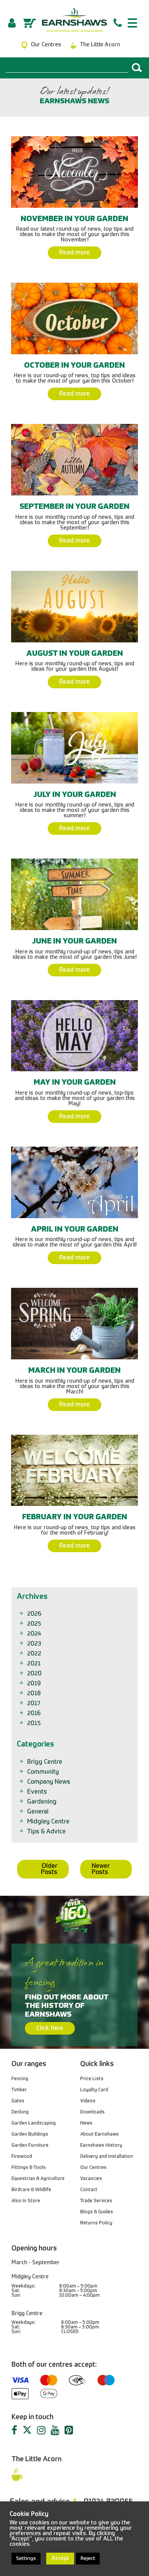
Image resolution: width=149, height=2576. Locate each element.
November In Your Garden (74, 219)
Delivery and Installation (107, 2157)
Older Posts (49, 1869)
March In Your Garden (74, 1371)
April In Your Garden (75, 1230)
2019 (34, 1684)
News (86, 2123)
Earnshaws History (101, 2146)
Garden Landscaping (34, 2123)
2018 (35, 1694)
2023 (35, 1644)
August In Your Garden (75, 654)
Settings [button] (26, 2559)
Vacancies (91, 2179)
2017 (34, 1704)
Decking (20, 2112)
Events (38, 1792)
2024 (35, 1634)
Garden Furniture (30, 2146)
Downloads (92, 2112)
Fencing (20, 2079)
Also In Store (26, 2201)
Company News (49, 1782)
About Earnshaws (100, 2134)
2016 (34, 1714)
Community (44, 1772)
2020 (35, 1674)
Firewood (22, 2157)
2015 (35, 1724)
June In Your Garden (74, 942)
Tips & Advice (47, 1832)
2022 (35, 1654)
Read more (74, 253)
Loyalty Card (94, 2090)
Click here (50, 2029)
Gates (18, 2101)
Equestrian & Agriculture (38, 2179)
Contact (89, 2190)
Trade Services (96, 2201)
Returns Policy (96, 2223)
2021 (35, 1664)
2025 (35, 1624)
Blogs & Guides (97, 2212)
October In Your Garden (74, 366)
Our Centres (93, 2168)
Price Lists (92, 2079)
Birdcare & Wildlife (31, 2190)
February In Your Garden (75, 1517)
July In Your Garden (75, 795)
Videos (88, 2101)
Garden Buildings (30, 2134)
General (38, 1812)
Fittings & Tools (29, 2168)
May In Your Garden (75, 1083)
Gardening (42, 1802)
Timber (19, 2090)
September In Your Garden (74, 507)
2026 (35, 1614)
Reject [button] (88, 2559)
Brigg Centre (45, 1762)
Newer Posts (101, 1869)
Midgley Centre (49, 1822)
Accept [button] (60, 2558)
